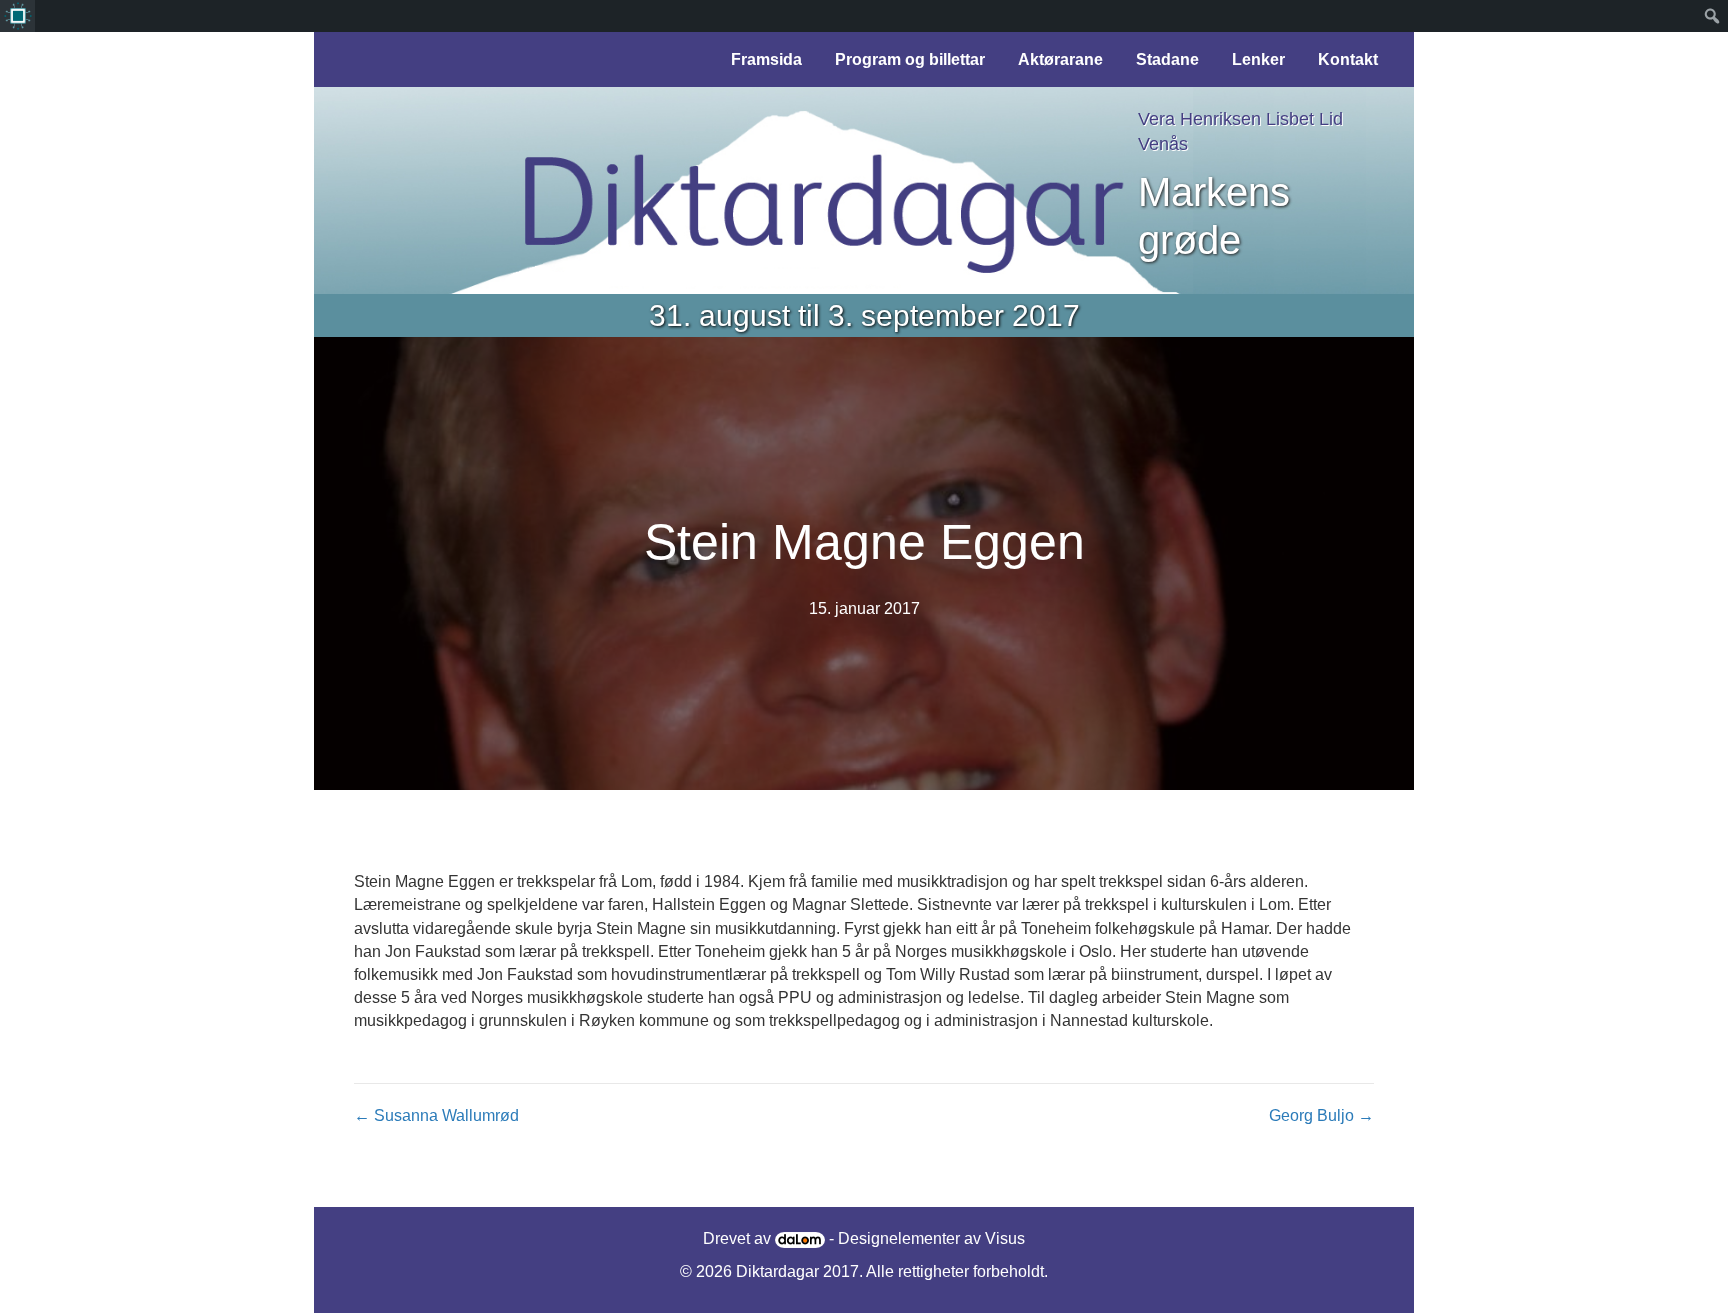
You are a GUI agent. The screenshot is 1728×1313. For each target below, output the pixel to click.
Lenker (1258, 59)
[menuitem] (17, 16)
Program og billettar (910, 59)
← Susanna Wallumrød (436, 1115)
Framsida (766, 59)
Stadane (1167, 59)
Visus (1005, 1238)
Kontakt (1348, 59)
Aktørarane (1060, 59)
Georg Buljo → (1321, 1115)
